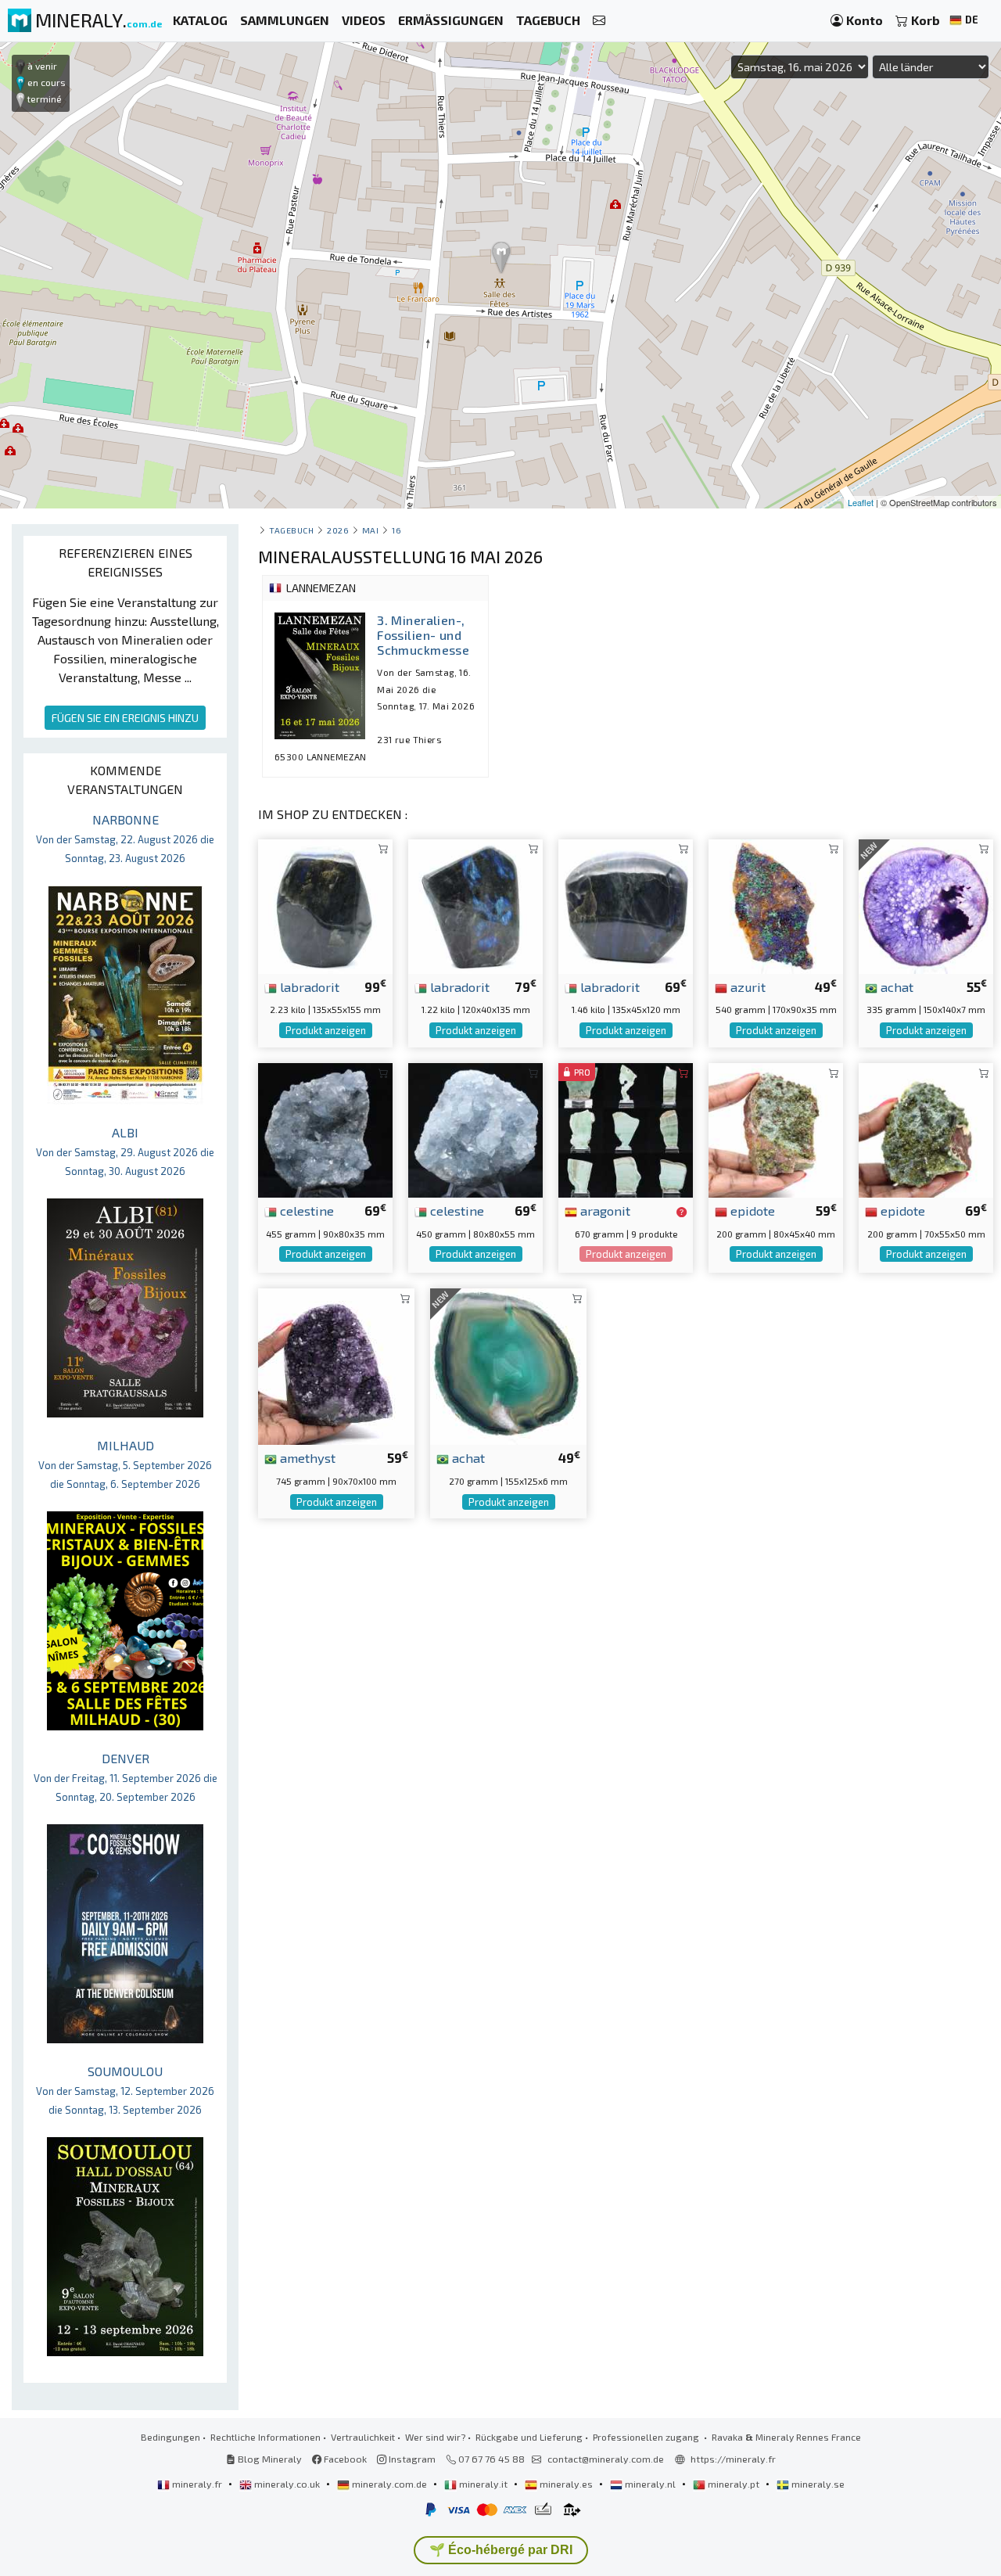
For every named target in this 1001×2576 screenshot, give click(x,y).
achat (895, 986)
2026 (338, 530)
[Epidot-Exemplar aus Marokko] (776, 1128)
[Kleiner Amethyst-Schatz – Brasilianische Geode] (336, 1365)
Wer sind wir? (435, 2437)
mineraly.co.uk (287, 2484)
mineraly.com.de (389, 2484)
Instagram (411, 2459)
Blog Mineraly (269, 2459)
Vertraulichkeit (363, 2437)
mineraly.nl (650, 2484)
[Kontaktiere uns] (599, 21)
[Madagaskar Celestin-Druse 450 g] (475, 1128)
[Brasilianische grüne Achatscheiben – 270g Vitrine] (508, 1365)
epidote (751, 1210)
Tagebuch (291, 530)
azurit (746, 986)
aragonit (604, 1210)
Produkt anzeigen (326, 1030)
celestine (305, 1210)
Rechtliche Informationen (265, 2437)
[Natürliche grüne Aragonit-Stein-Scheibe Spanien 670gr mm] (626, 1128)
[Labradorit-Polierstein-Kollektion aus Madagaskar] (325, 905)
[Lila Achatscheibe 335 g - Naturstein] (926, 905)
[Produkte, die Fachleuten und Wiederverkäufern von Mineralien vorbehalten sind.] (682, 1212)
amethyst (306, 1457)
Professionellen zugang (647, 2437)
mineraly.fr (197, 2484)
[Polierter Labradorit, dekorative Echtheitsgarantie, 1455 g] (626, 905)
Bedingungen (170, 2437)
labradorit (308, 986)
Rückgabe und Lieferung (529, 2437)
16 (396, 530)
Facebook (344, 2459)
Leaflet (861, 502)
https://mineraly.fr (733, 2459)
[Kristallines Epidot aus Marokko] (926, 1128)
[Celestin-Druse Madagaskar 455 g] (325, 1128)
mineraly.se (817, 2484)
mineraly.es (566, 2484)
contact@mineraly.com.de (606, 2459)
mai (371, 530)
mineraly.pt (734, 2484)
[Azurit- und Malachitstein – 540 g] (776, 905)
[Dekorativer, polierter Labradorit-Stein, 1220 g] (475, 905)
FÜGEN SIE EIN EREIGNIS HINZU (125, 718)
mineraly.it (483, 2484)
